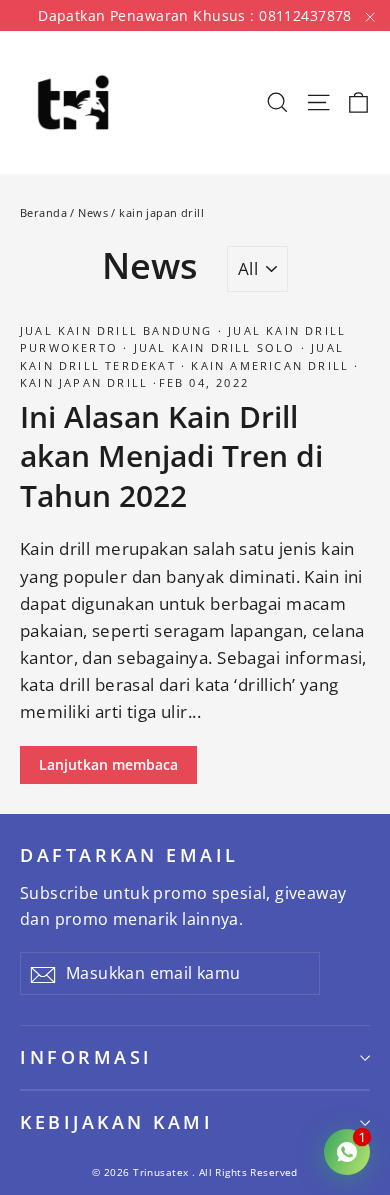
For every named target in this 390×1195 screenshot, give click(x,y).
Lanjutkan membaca (108, 764)
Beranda (43, 212)
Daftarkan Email (129, 855)
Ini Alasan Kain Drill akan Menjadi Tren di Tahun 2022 (171, 456)
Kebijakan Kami (116, 1122)
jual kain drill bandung (119, 330)
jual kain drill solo (214, 347)
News (93, 212)
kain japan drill (86, 382)
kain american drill (270, 365)
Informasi (86, 1057)
